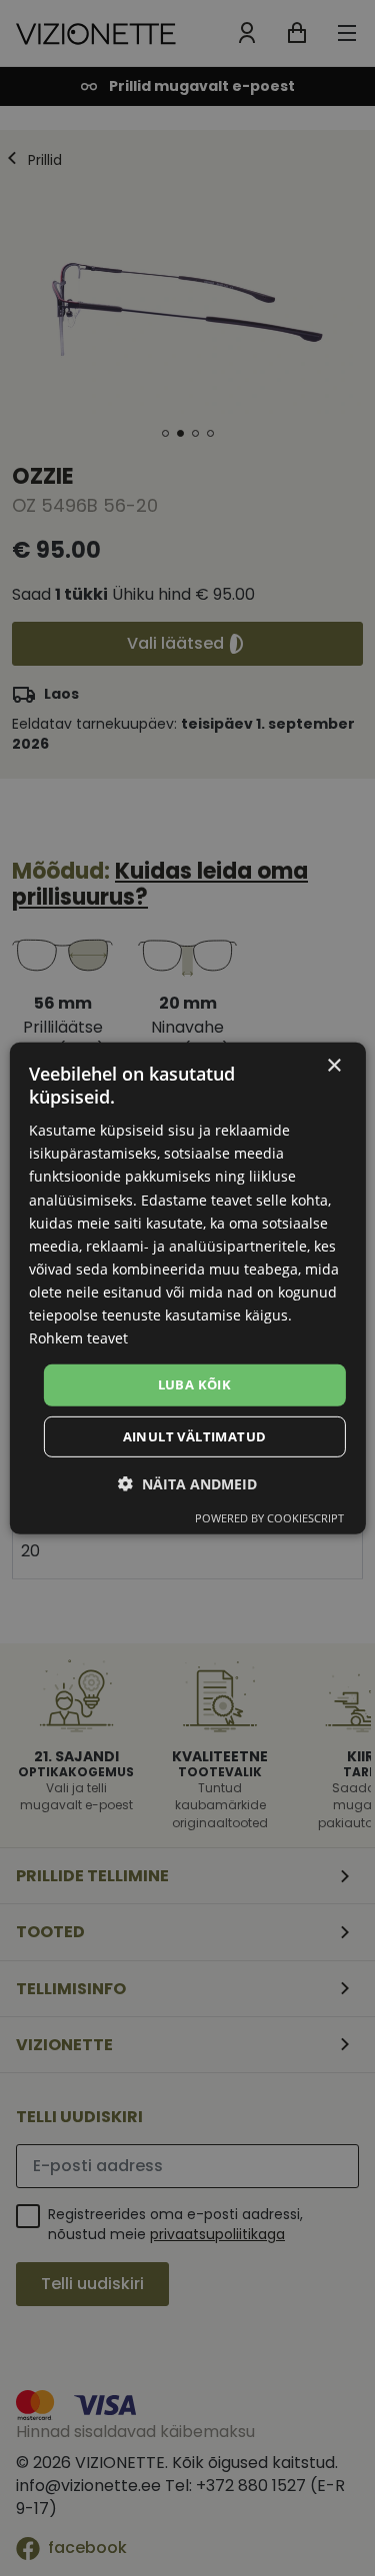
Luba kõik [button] (195, 1384)
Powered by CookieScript (269, 1518)
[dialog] (187, 1288)
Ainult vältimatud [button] (195, 1436)
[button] (187, 1484)
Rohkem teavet (78, 1338)
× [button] (333, 1065)
